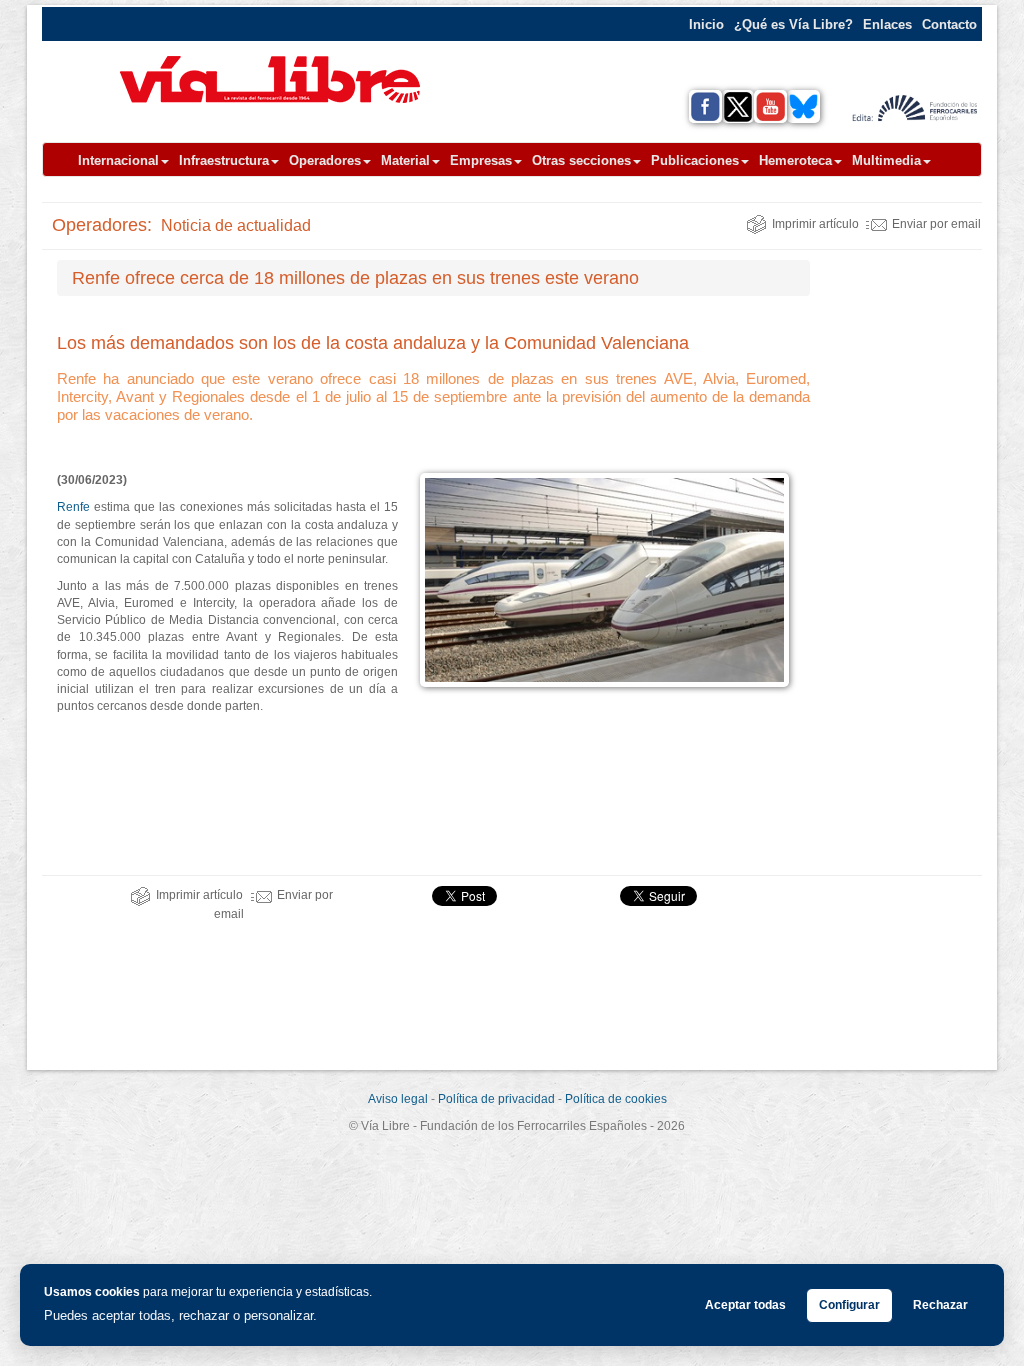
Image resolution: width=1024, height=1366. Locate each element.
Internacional (118, 160)
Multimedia (886, 160)
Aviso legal (398, 1099)
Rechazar (940, 1305)
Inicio (706, 24)
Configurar (849, 1305)
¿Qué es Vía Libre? (793, 24)
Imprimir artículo (815, 224)
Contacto (949, 24)
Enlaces (887, 24)
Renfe (73, 507)
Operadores (325, 160)
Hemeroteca (795, 160)
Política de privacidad (496, 1099)
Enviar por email (936, 224)
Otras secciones (581, 160)
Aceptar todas (745, 1305)
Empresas (481, 160)
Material (405, 160)
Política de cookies (616, 1099)
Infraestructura (224, 160)
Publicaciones (695, 160)
